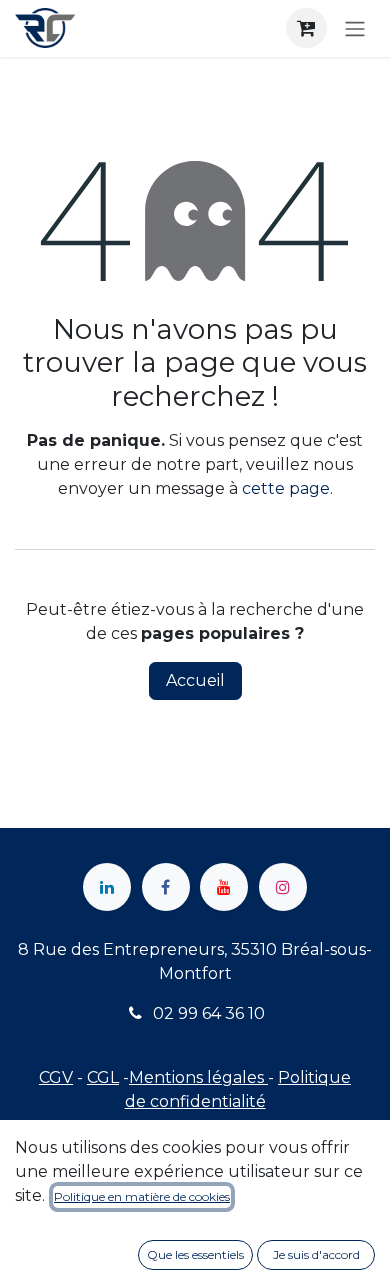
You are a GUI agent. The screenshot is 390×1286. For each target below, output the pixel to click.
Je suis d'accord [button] (316, 1254)
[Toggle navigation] (355, 28)
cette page (286, 488)
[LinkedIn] (107, 887)
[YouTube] (224, 887)
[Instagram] (283, 887)
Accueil (195, 680)
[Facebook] (166, 887)
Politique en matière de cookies (142, 1196)
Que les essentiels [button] (195, 1254)
